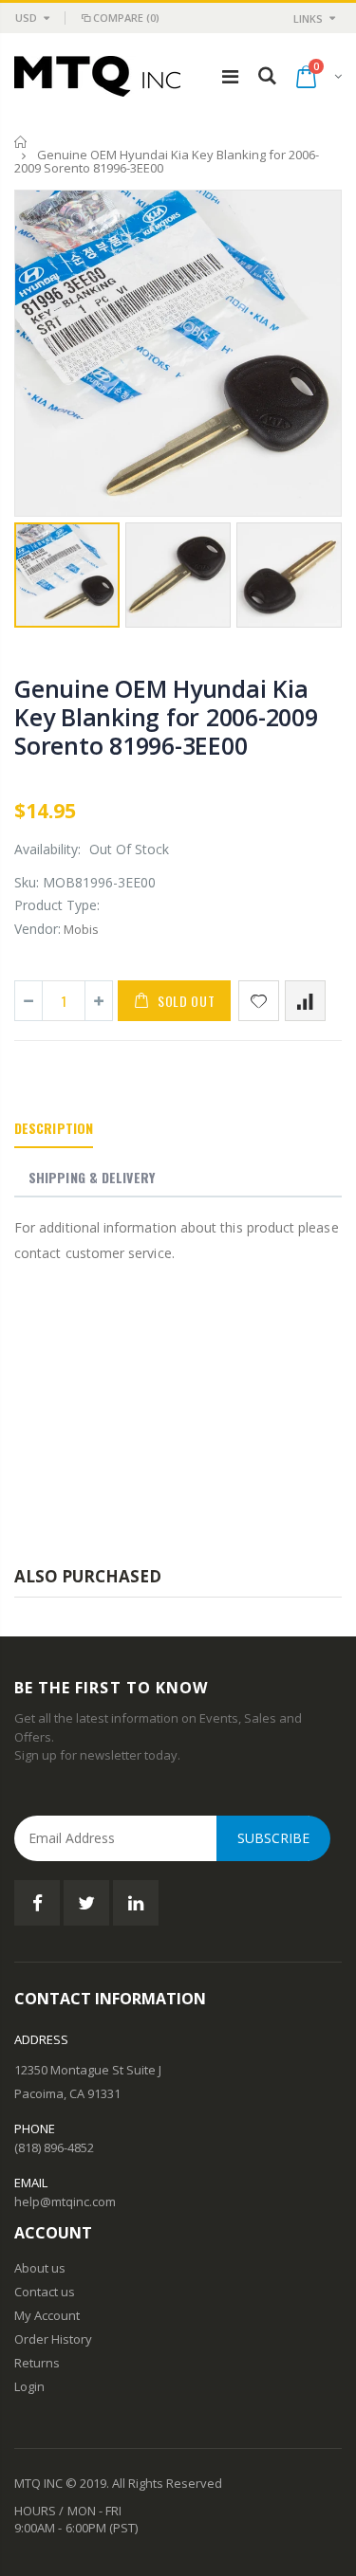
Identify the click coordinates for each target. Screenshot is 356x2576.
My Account (47, 2315)
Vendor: (37, 929)
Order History (53, 2339)
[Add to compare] (305, 1001)
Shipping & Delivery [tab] (92, 1177)
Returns (37, 2363)
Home (21, 142)
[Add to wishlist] (259, 1001)
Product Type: (57, 905)
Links (308, 18)
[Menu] (230, 76)
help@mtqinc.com (65, 2201)
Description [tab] (54, 1128)
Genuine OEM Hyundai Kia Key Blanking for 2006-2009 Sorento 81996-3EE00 (166, 717)
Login (29, 2386)
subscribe (273, 1838)
